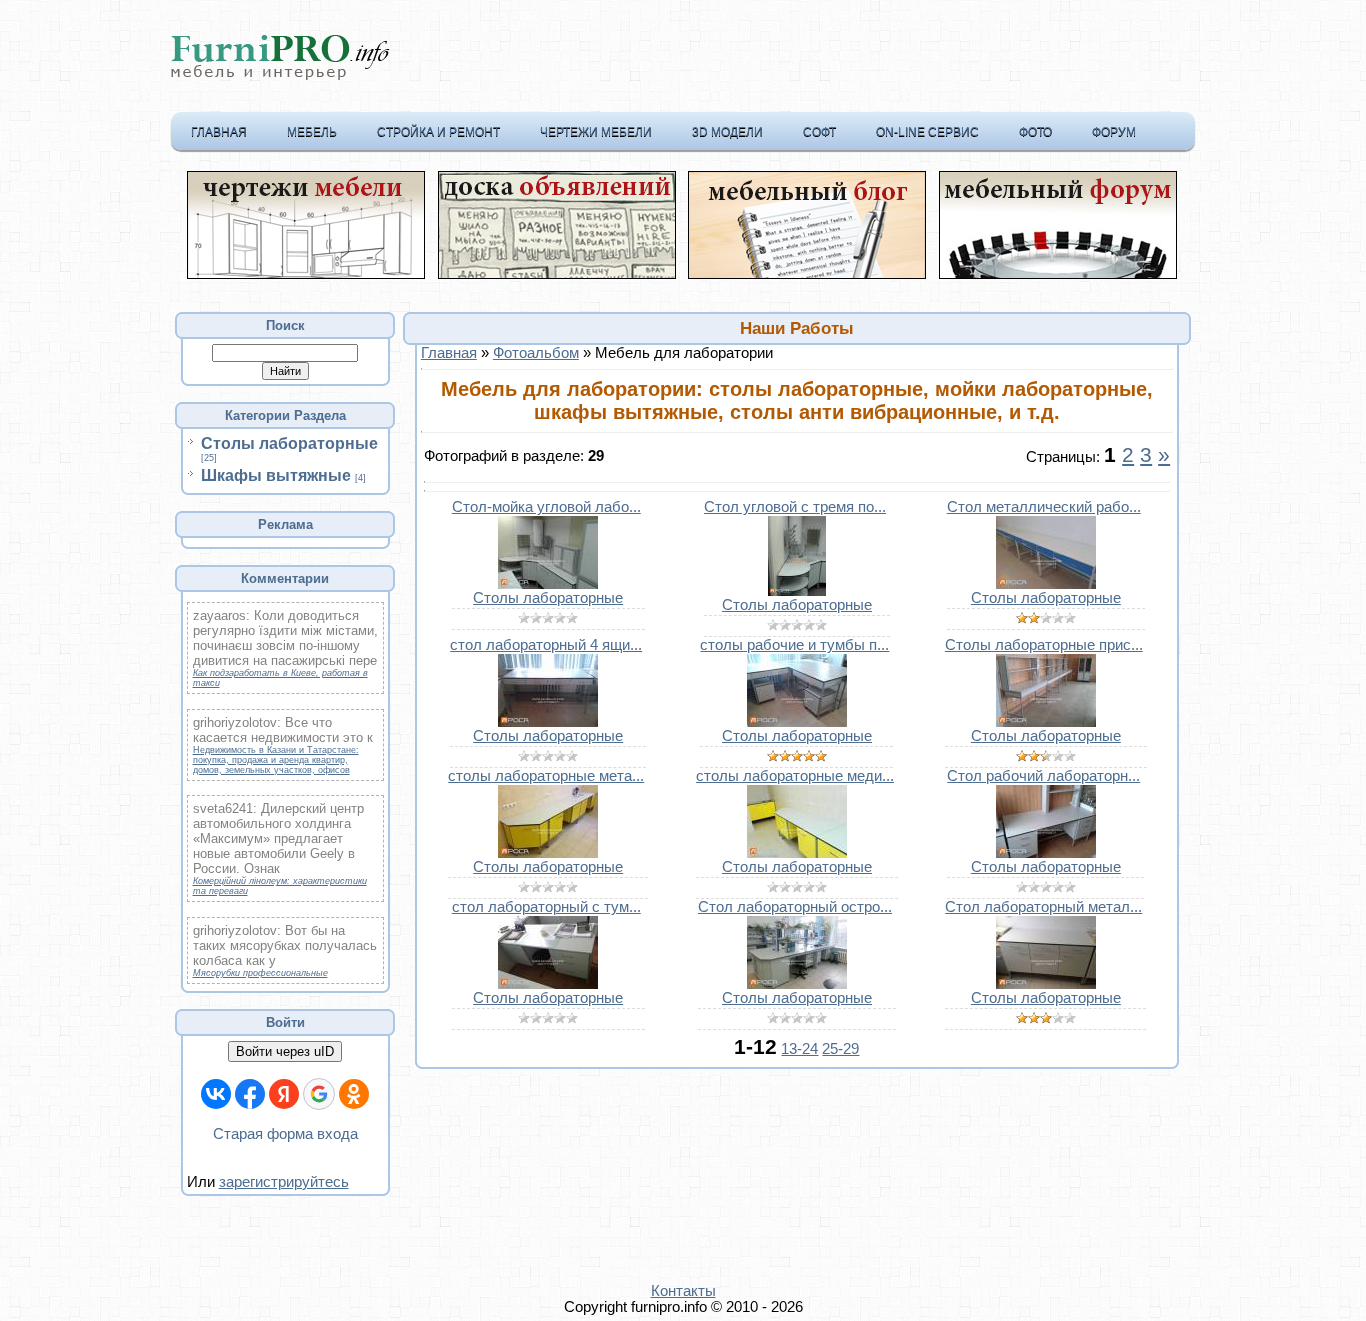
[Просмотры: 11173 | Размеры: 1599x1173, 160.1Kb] (797, 722)
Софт (819, 132)
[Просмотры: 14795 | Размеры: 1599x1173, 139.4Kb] (548, 853)
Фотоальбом (536, 353)
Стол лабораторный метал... (1043, 907)
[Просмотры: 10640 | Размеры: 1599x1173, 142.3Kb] (548, 584)
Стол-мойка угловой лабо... (546, 507)
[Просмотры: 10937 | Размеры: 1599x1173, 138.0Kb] (1046, 584)
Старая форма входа (285, 1134)
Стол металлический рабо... (1044, 507)
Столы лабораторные (289, 443)
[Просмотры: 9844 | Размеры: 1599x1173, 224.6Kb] (797, 984)
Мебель (312, 132)
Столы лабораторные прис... (1044, 645)
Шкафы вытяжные (276, 475)
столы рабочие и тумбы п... (794, 645)
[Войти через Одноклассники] (354, 1094)
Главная (219, 132)
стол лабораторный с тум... (546, 907)
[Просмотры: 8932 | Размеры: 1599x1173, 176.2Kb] (548, 984)
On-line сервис (927, 132)
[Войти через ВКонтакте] (216, 1094)
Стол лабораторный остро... (795, 907)
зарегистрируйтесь (284, 1182)
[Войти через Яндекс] (284, 1094)
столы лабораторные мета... (546, 776)
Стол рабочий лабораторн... (1043, 776)
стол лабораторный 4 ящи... (546, 645)
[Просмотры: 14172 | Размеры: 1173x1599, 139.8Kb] (797, 591)
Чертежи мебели (596, 132)
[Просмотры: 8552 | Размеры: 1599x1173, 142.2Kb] (1046, 984)
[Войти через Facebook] (250, 1094)
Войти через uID (285, 1051)
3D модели (727, 132)
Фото (1035, 132)
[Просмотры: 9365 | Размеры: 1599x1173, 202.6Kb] (1046, 722)
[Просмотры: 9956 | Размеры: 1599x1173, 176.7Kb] (1046, 853)
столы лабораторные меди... (795, 776)
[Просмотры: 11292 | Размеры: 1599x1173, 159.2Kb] (548, 722)
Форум (1114, 132)
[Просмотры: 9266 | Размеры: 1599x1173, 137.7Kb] (797, 853)
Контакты (683, 1291)
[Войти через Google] (319, 1094)
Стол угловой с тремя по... (795, 507)
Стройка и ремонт (438, 132)
